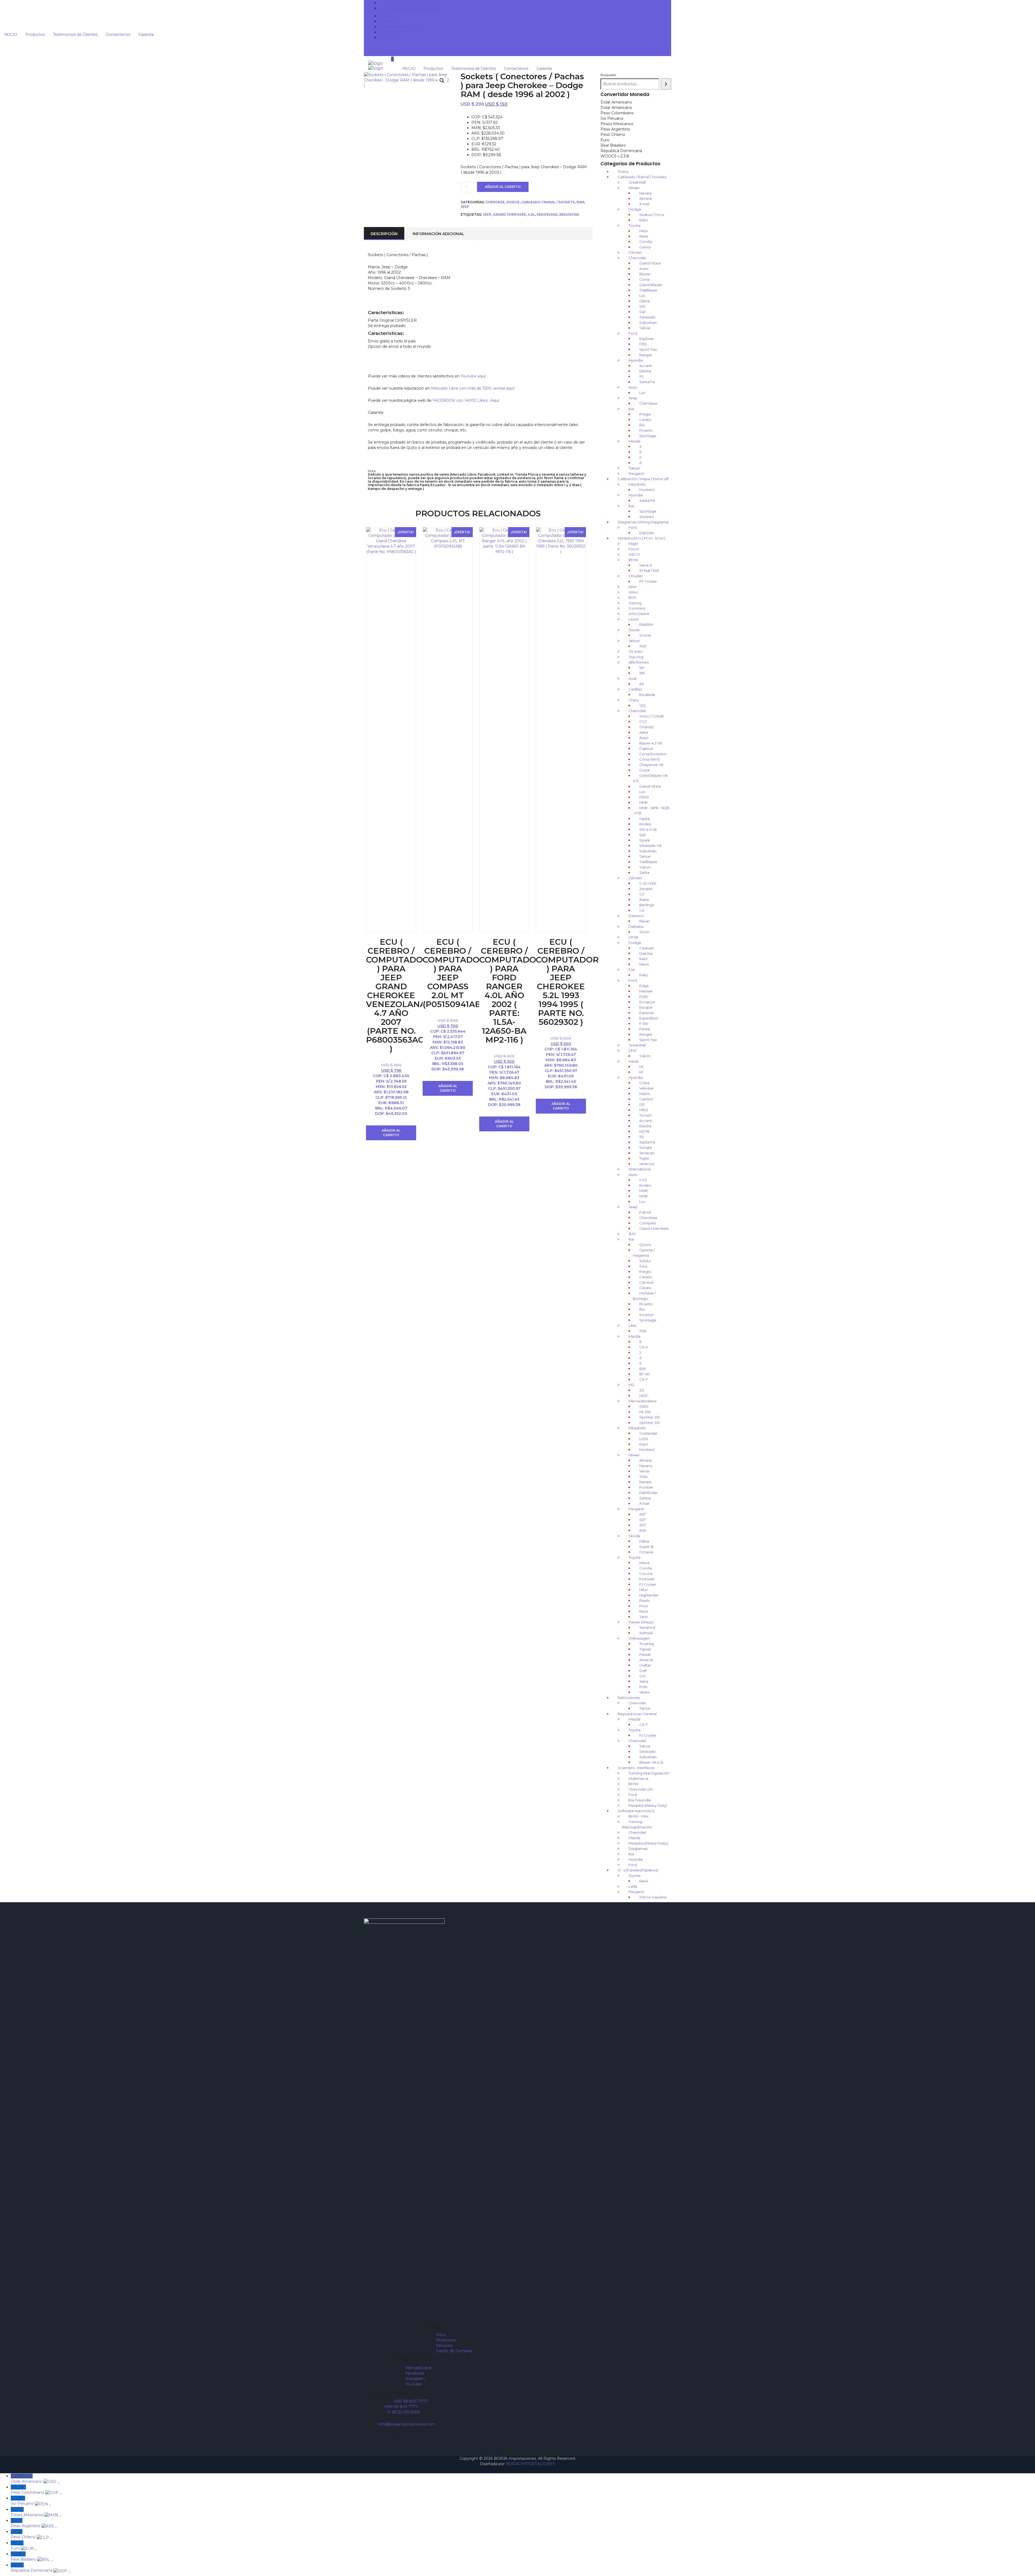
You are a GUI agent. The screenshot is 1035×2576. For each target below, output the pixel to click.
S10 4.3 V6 (648, 829)
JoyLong (636, 657)
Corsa (644, 279)
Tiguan (645, 1649)
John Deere (639, 614)
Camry (645, 247)
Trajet (644, 1158)
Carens (646, 1277)
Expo (644, 1444)
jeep (487, 214)
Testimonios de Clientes (401, 27)
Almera (646, 198)
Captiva (646, 748)
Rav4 (644, 236)
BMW (633, 560)
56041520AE (547, 214)
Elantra (645, 371)
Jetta (644, 1681)
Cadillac (636, 689)
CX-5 (644, 1347)
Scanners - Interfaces (636, 1768)
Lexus (634, 619)
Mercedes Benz (643, 1401)
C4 (642, 910)
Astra (644, 732)
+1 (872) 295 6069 (403, 2412)
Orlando (647, 727)
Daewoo (636, 916)
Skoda (634, 1536)
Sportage (648, 436)
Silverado (648, 317)
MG (632, 1385)
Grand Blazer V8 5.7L (650, 778)
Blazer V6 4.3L (652, 1762)
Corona (646, 1574)
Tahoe (645, 328)
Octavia (646, 1552)
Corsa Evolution (653, 754)
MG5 (643, 1396)
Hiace (644, 1563)
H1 (641, 1067)
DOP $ (40, 2568)
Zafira (644, 873)
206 (643, 1530)
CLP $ (31, 2534)
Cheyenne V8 (651, 765)
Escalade (647, 695)
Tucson (646, 1115)
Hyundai (636, 360)
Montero (647, 490)
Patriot (645, 1212)
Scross (645, 635)
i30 (642, 1104)
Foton (634, 549)
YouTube (414, 2384)
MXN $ (36, 2512)
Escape (646, 1007)
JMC (632, 1234)
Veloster (647, 1088)
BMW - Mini (638, 1816)
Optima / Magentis (644, 1253)
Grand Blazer (651, 285)
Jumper (646, 889)
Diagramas (638, 1849)
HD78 (644, 1131)
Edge (644, 986)
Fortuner (647, 1579)
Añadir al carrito (503, 187)
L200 (644, 1439)
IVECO (634, 554)
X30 (643, 646)
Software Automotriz (636, 1811)
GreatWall (637, 182)
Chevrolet (637, 258)
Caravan (646, 948)
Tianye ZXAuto (641, 1622)
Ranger (646, 355)
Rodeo (645, 824)
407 (643, 1520)
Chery (634, 700)
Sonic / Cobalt (652, 716)
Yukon (645, 867)
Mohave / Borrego (644, 1296)
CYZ (643, 722)
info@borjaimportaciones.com (407, 2424)
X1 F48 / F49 (649, 571)
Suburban (648, 322)
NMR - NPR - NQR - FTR (651, 810)
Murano (646, 1466)
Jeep (465, 207)
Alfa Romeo (639, 662)
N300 (644, 797)
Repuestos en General (637, 1714)
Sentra (645, 1498)
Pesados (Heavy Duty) (648, 1805)
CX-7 (644, 1379)
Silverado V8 (650, 846)
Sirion (644, 932)
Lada (633, 1886)
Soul (643, 1266)
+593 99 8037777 (399, 3)
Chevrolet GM (641, 1789)
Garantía (386, 37)
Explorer (647, 339)
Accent (646, 366)
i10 (641, 376)
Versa (644, 1471)
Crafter (645, 1665)
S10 (642, 306)
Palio (644, 975)
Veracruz (647, 1164)
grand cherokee (510, 214)
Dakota (646, 953)
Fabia (644, 1541)
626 (642, 1369)
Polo (643, 1687)
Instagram (415, 2379)
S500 (644, 1406)
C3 (642, 894)
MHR (644, 802)
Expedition (649, 1018)
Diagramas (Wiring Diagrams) (643, 522)
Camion (646, 1099)
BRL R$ (32, 2557)
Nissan (634, 188)
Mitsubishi (637, 484)
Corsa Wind (649, 759)
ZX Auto (636, 651)
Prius (644, 1606)
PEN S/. (31, 2501)
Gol (642, 1676)
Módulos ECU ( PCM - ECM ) (641, 538)
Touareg (647, 1644)
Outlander (648, 1433)
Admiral (646, 1633)
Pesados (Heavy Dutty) (648, 1843)
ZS (642, 1390)
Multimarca (638, 1778)
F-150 (644, 1023)
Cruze (645, 770)
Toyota (634, 225)
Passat (645, 1654)
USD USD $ (35, 2479)
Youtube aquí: (473, 376)
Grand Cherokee (654, 1228)
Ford (633, 333)
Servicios (444, 2345)
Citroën (635, 878)
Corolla (646, 242)
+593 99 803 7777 (410, 2401)
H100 (644, 1110)
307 (643, 1525)
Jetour (634, 641)
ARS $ (34, 2523)
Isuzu (633, 387)
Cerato (645, 420)
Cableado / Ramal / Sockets (548, 202)
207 (642, 1514)
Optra (644, 301)
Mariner (646, 991)
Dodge (513, 202)
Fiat (632, 970)
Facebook (415, 2373)
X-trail (644, 204)
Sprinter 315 (649, 1417)
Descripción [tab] (384, 234)
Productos (389, 21)
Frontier (646, 1487)
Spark (645, 840)
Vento (645, 1692)
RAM (580, 202)
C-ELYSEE (648, 883)
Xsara (644, 899)
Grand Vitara (650, 263)
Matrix (645, 1094)
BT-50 (644, 1374)
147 (642, 668)
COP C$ (36, 2490)
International (640, 1169)
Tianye (634, 468)
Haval (633, 1061)
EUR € (24, 2546)
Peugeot (636, 473)
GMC (633, 1050)
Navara (645, 193)
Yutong (635, 603)
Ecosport (647, 1002)
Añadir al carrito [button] (391, 1133)
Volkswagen (639, 1638)
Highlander (649, 1595)
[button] (442, 81)
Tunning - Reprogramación (637, 1824)
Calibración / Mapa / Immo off (643, 479)
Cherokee (495, 202)
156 (642, 673)
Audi (632, 678)
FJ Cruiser (648, 1584)
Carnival (646, 1282)
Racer (645, 921)
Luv (642, 296)
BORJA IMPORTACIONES (530, 2464)
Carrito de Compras (454, 2351)
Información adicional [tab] (438, 234)
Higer (633, 544)
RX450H (646, 624)
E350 (644, 997)
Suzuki (634, 630)
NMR (644, 1196)
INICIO (385, 16)
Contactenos (391, 32)
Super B (646, 1547)
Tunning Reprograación (649, 1773)
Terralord (647, 1627)
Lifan (633, 1325)
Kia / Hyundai (640, 1800)
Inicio (441, 2335)
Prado (645, 1600)
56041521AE (569, 214)
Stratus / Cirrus (652, 215)
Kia (631, 409)
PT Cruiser (648, 581)
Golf (643, 1671)
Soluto (645, 1261)
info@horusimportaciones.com (412, 8)
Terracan (647, 1153)
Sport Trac (648, 349)
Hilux (644, 231)
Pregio (645, 414)
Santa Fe (647, 382)
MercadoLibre (418, 2368)
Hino (633, 587)
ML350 (645, 1412)
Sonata (646, 1148)
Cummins (637, 608)
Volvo (633, 592)
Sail (642, 312)
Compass (648, 1223)
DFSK (634, 937)
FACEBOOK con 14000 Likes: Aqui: (467, 400)
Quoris (645, 1245)
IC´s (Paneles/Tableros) (638, 1870)
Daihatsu (636, 926)
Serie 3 (646, 565)
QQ (643, 705)
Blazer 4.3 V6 (651, 743)
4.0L (531, 214)
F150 (643, 344)
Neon (644, 964)
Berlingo (647, 905)
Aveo (644, 269)
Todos (623, 171)
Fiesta (645, 1029)
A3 (642, 684)
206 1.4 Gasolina (653, 1897)
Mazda (634, 441)
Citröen (635, 252)
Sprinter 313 (650, 1423)
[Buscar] (666, 84)
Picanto (646, 430)
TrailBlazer (648, 290)
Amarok (646, 1660)
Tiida (643, 1476)
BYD (632, 597)
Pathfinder (649, 1493)
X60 (643, 1331)
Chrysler (636, 576)
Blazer (645, 274)
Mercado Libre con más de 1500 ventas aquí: (473, 388)
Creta (644, 1083)
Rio (642, 425)
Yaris (643, 1617)
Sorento (647, 517)
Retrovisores (629, 1698)
